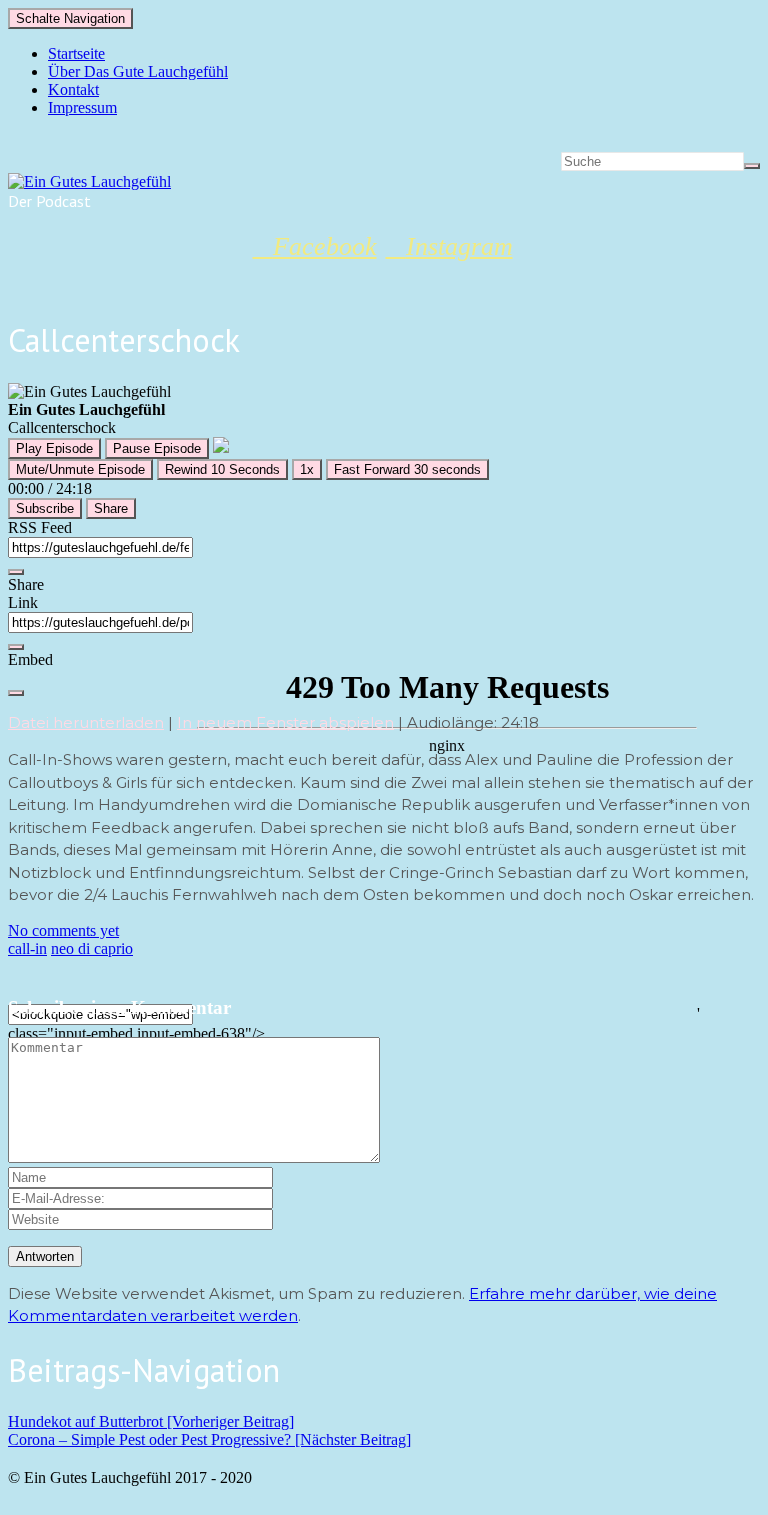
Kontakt (73, 89)
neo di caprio (92, 948)
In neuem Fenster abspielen (285, 722)
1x (307, 469)
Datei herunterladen (86, 722)
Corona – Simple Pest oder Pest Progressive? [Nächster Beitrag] (209, 1439)
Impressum (82, 107)
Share (111, 508)
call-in (27, 948)
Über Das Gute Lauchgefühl (138, 71)
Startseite (76, 53)
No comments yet (63, 930)
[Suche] (752, 166)
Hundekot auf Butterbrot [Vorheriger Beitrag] (151, 1421)
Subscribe (45, 508)
